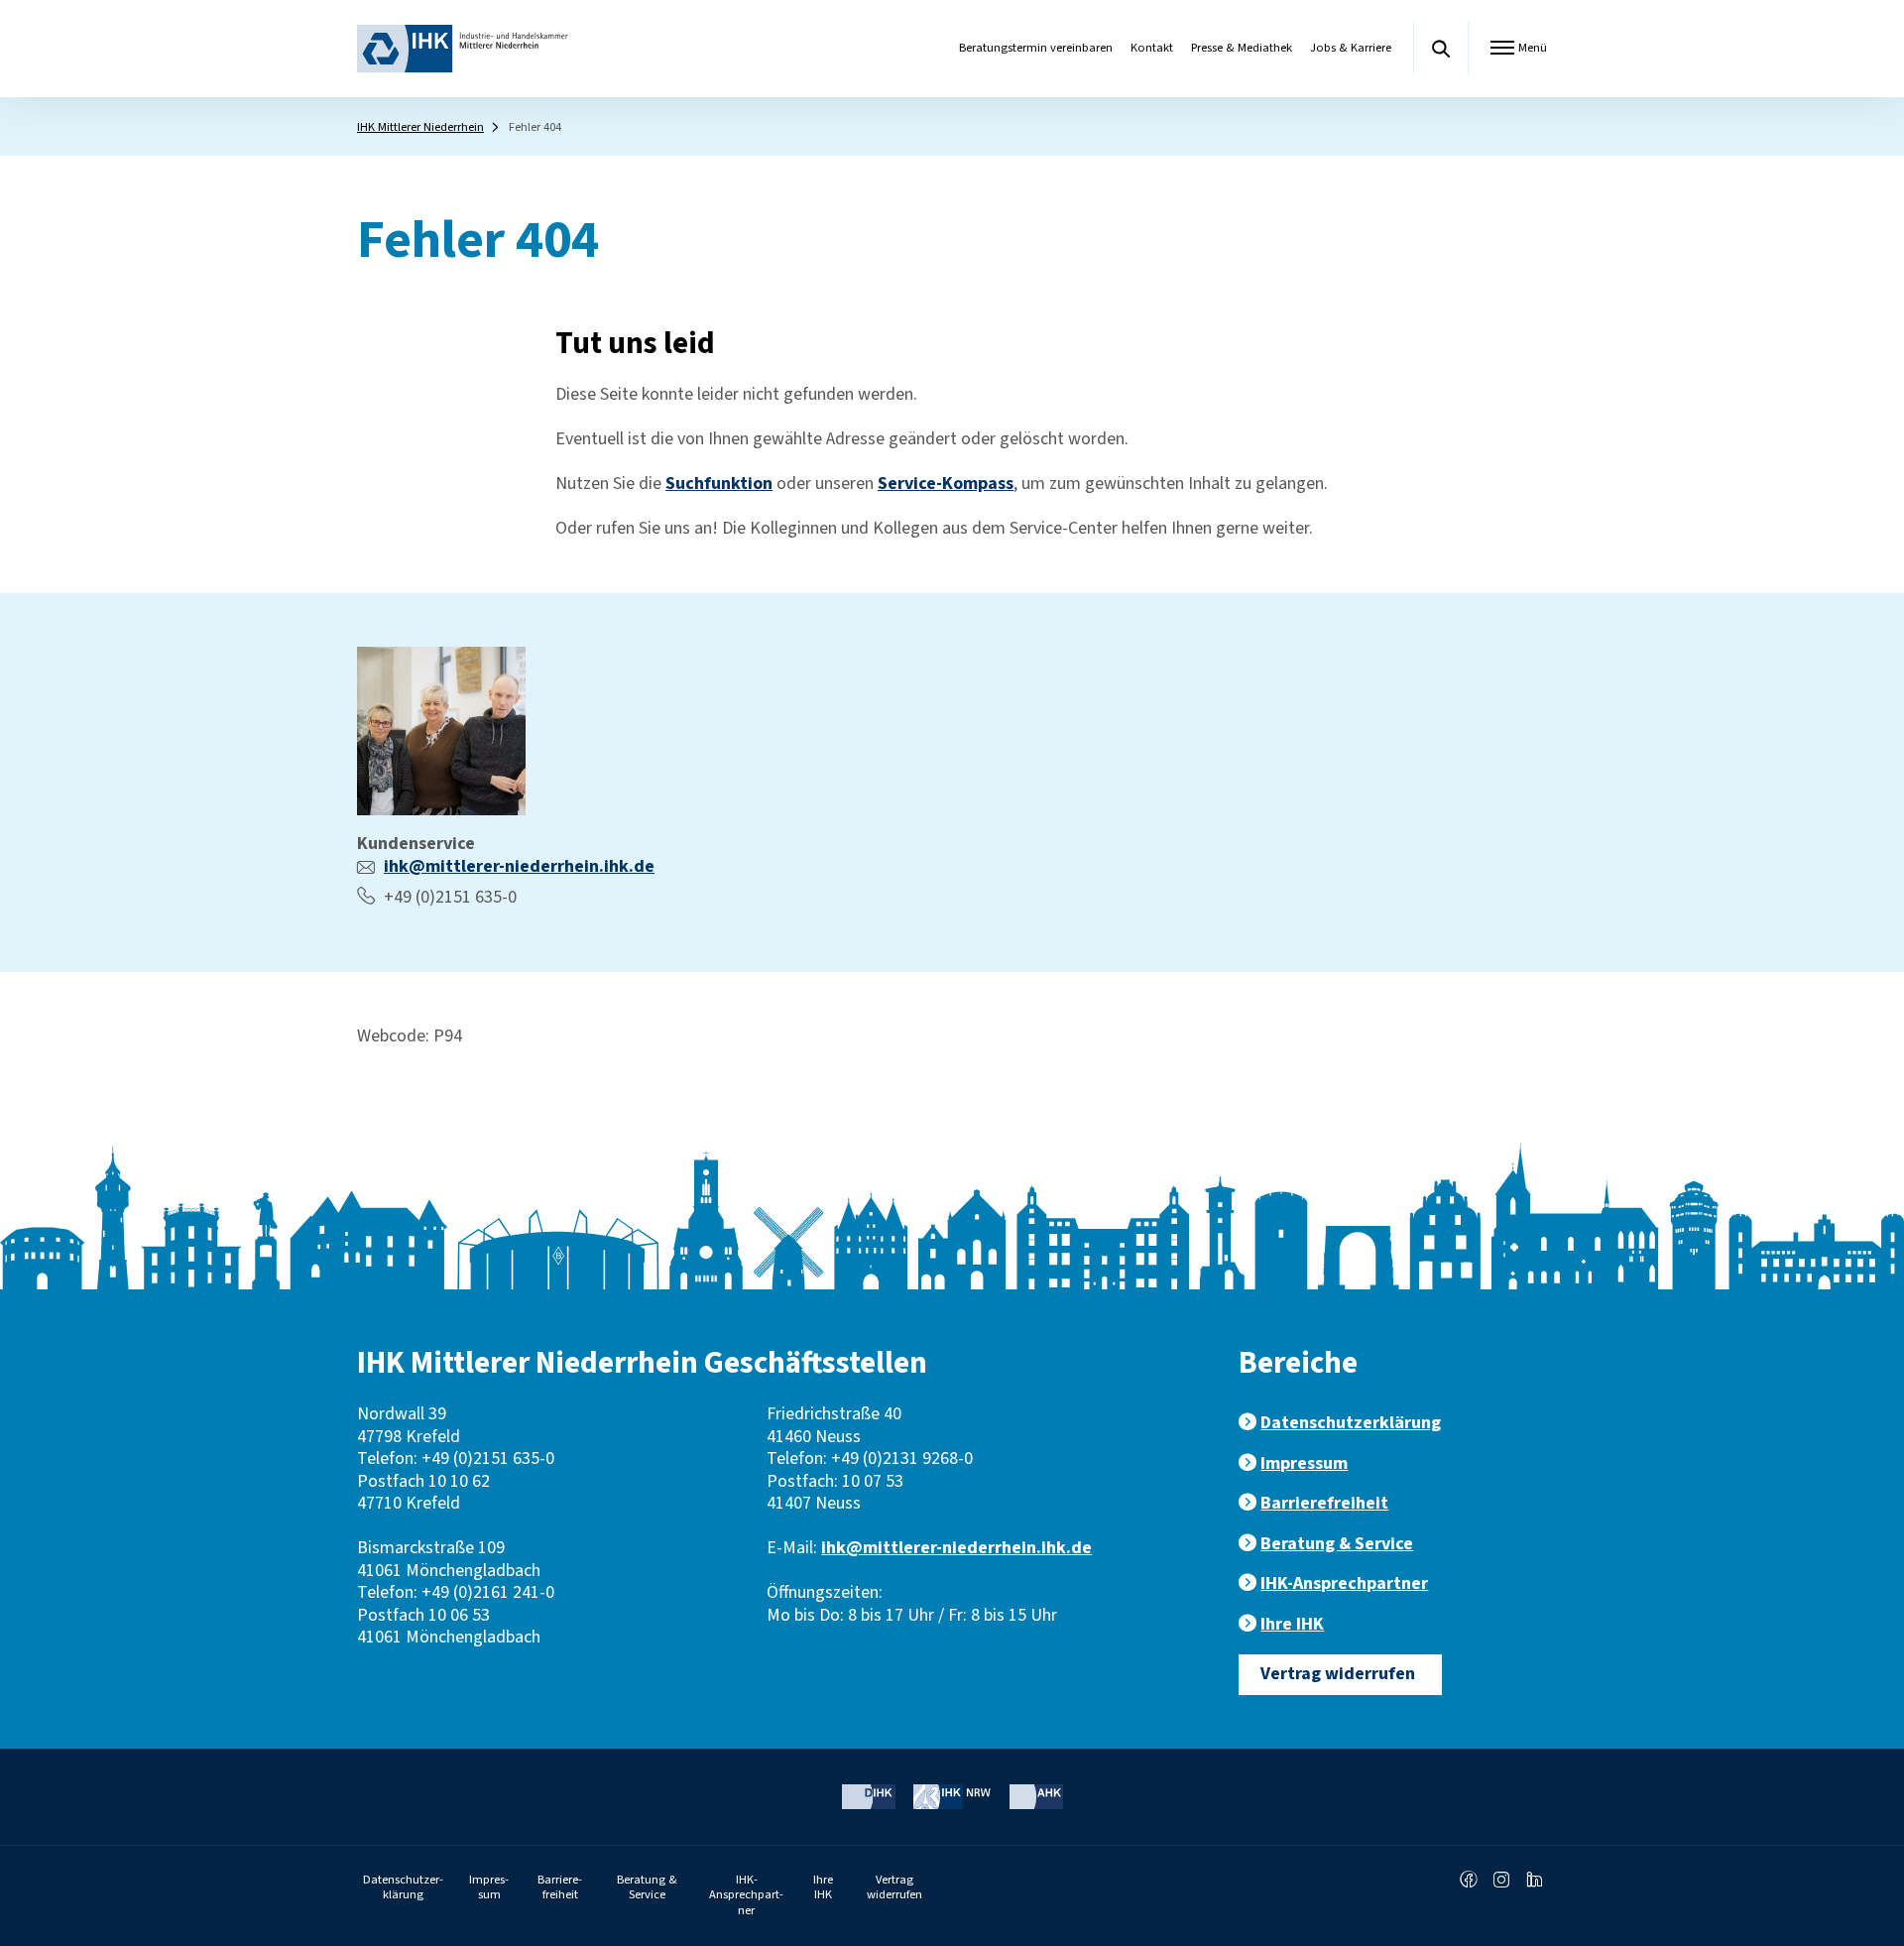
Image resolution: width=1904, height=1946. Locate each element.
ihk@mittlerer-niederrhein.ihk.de (519, 866)
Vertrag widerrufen (1338, 1674)
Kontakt (1152, 48)
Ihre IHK (1292, 1624)
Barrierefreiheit (1324, 1503)
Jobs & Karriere (1351, 48)
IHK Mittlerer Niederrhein (420, 127)
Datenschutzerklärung (1351, 1423)
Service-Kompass (946, 484)
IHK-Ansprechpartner (1344, 1583)
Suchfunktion (719, 484)
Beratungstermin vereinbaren (1036, 48)
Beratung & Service (1337, 1544)
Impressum (1304, 1463)
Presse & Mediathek (1242, 48)
